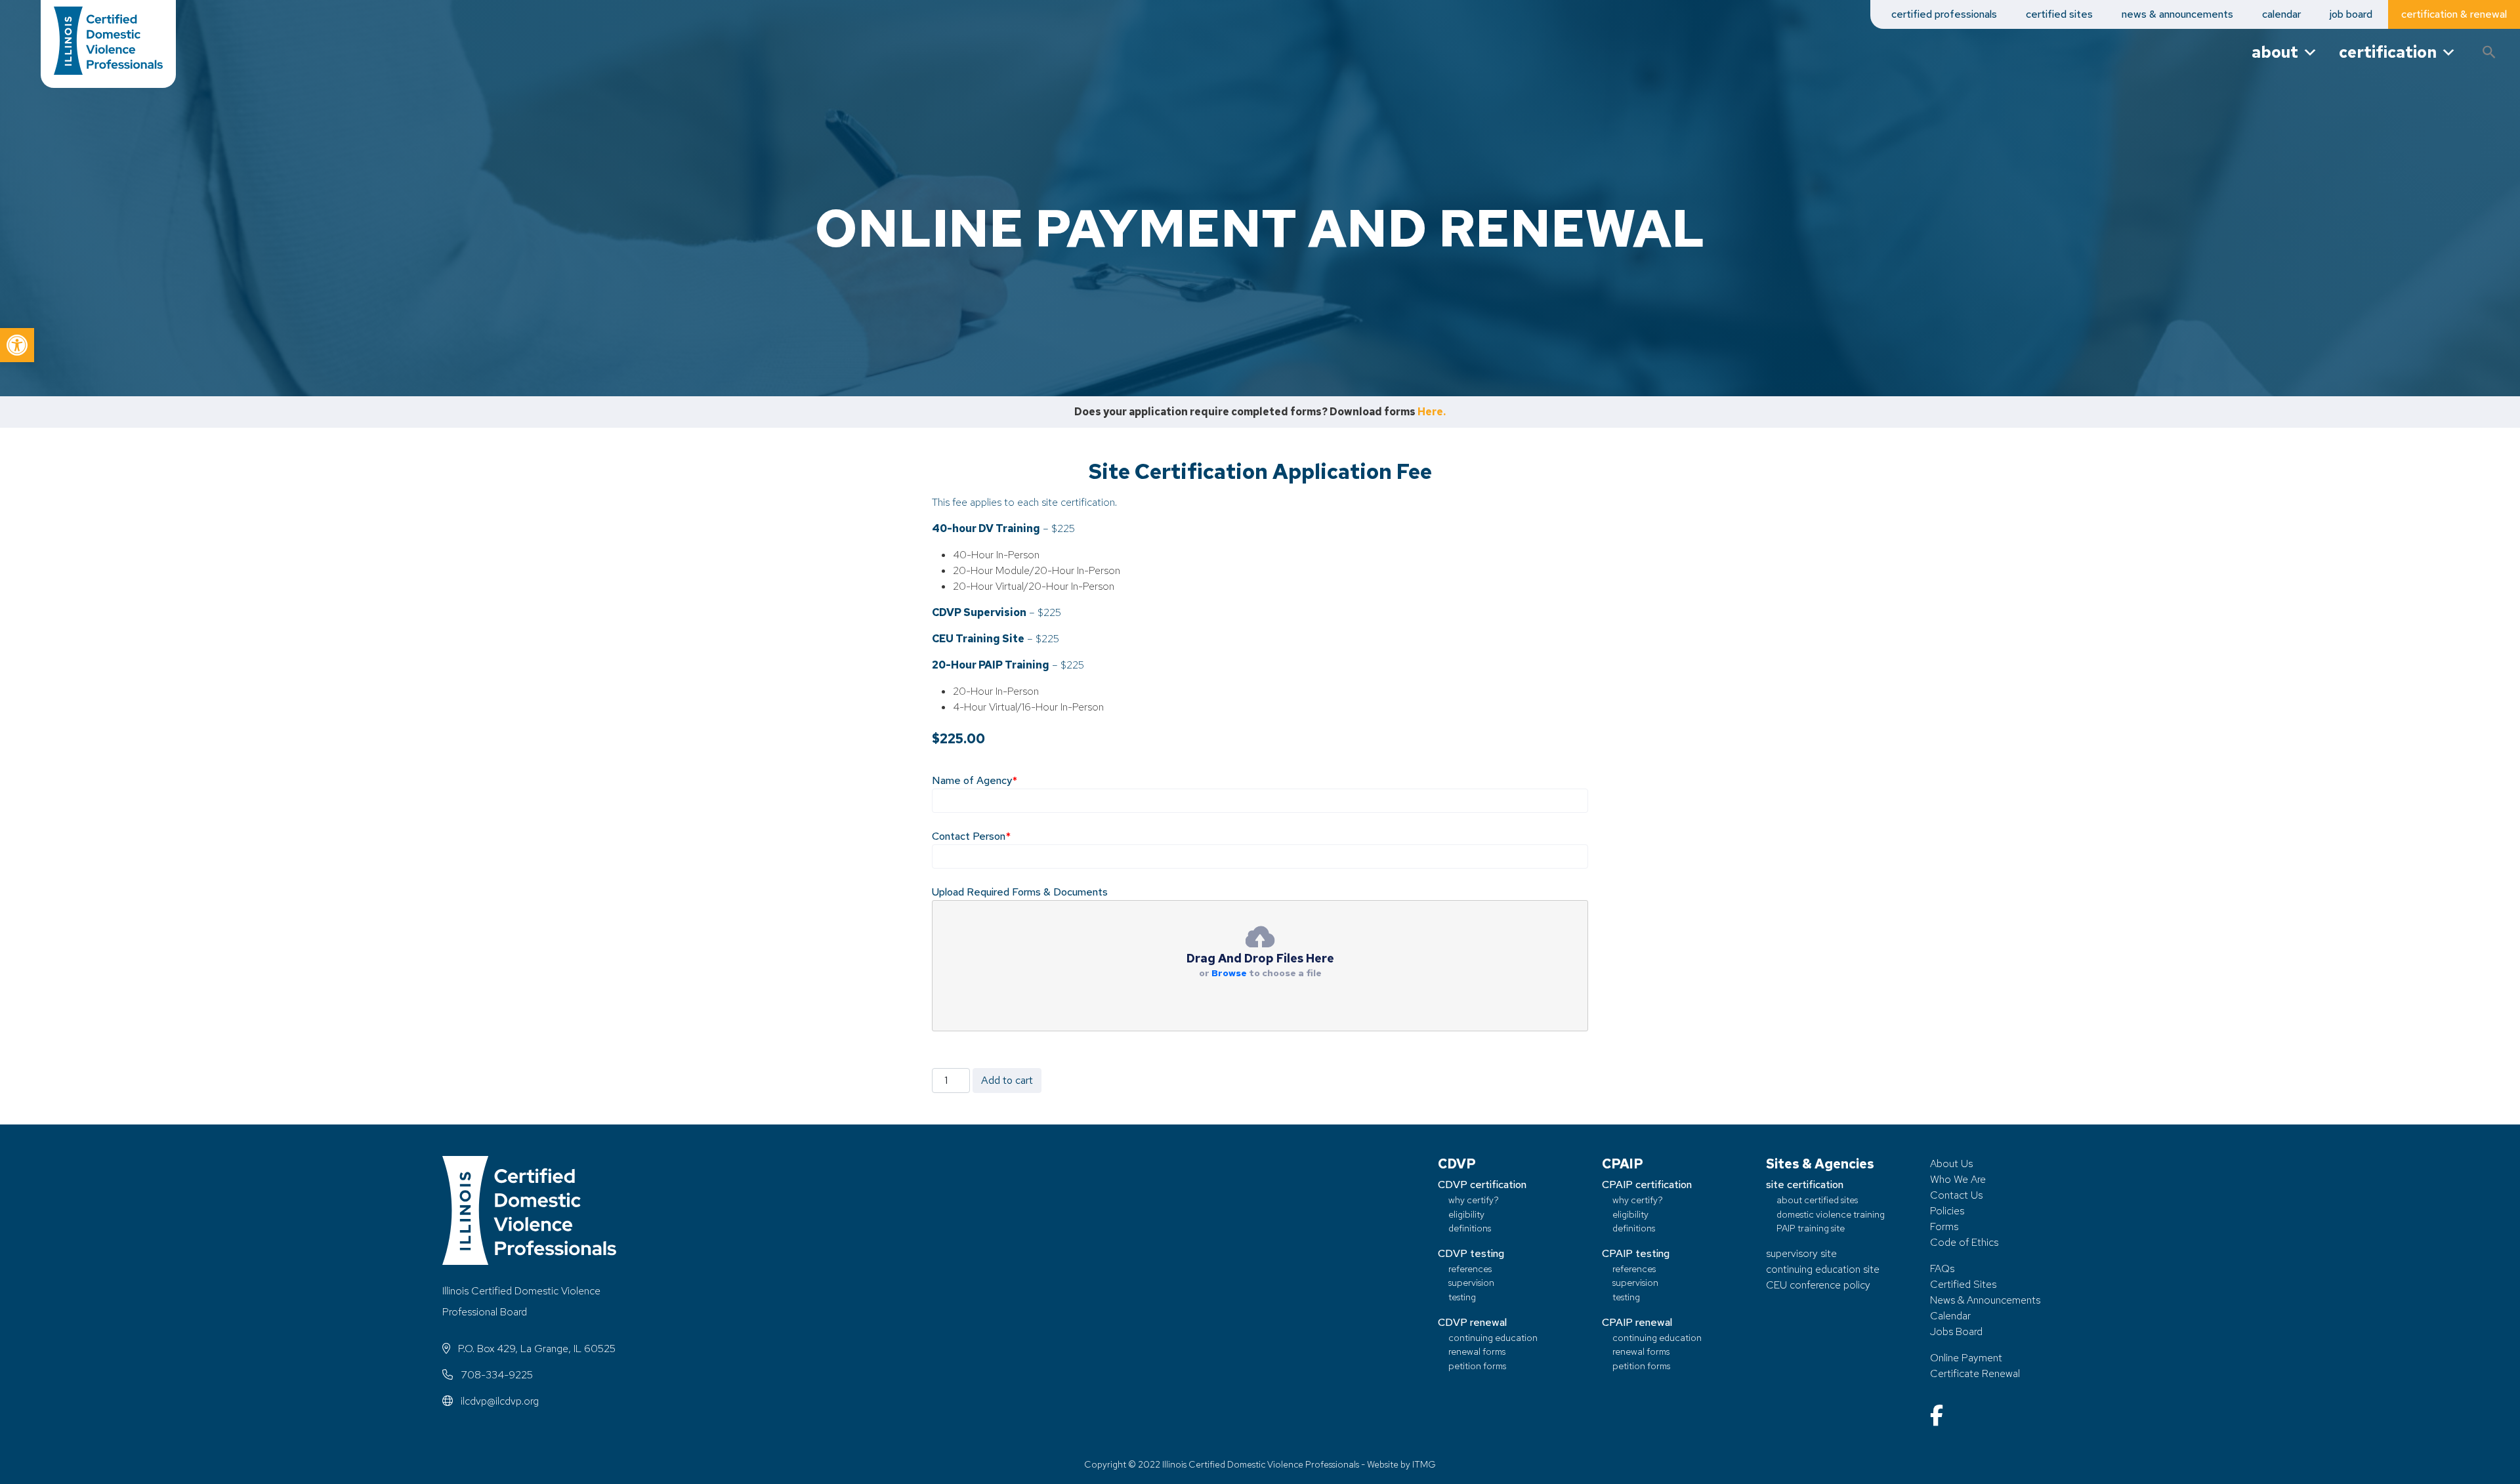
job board (2351, 14)
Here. (1432, 412)
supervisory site (1801, 1253)
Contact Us (1956, 1195)
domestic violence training (1831, 1214)
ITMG (1424, 1464)
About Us (1951, 1164)
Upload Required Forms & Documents (1020, 892)
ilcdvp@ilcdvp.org (498, 1401)
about (2275, 52)
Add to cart (1007, 1080)
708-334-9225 (495, 1375)
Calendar (1950, 1316)
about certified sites (1817, 1200)
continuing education (1493, 1337)
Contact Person (971, 836)
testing (1462, 1297)
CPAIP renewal (1637, 1322)
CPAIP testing (1636, 1253)
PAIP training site (1811, 1228)
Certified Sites (1963, 1284)
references (1470, 1268)
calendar (2281, 14)
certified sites (2059, 14)
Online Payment (1966, 1358)
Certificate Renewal (1975, 1373)
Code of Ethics (1964, 1242)
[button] (17, 345)
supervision (1471, 1282)
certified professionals (1944, 14)
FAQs (1942, 1268)
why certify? (1474, 1200)
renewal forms (1477, 1351)
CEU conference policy (1818, 1285)
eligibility (1466, 1214)
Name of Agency (975, 780)
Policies (1947, 1211)
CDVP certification (1482, 1185)
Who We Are (1958, 1179)
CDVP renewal (1472, 1322)
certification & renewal (2454, 14)
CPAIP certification (1647, 1185)
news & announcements (2177, 14)
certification (2388, 52)
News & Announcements (1985, 1300)
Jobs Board (1956, 1331)
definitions (1470, 1228)
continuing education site (1823, 1269)
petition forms (1477, 1366)
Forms (1944, 1226)
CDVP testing (1471, 1253)
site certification (1805, 1185)
